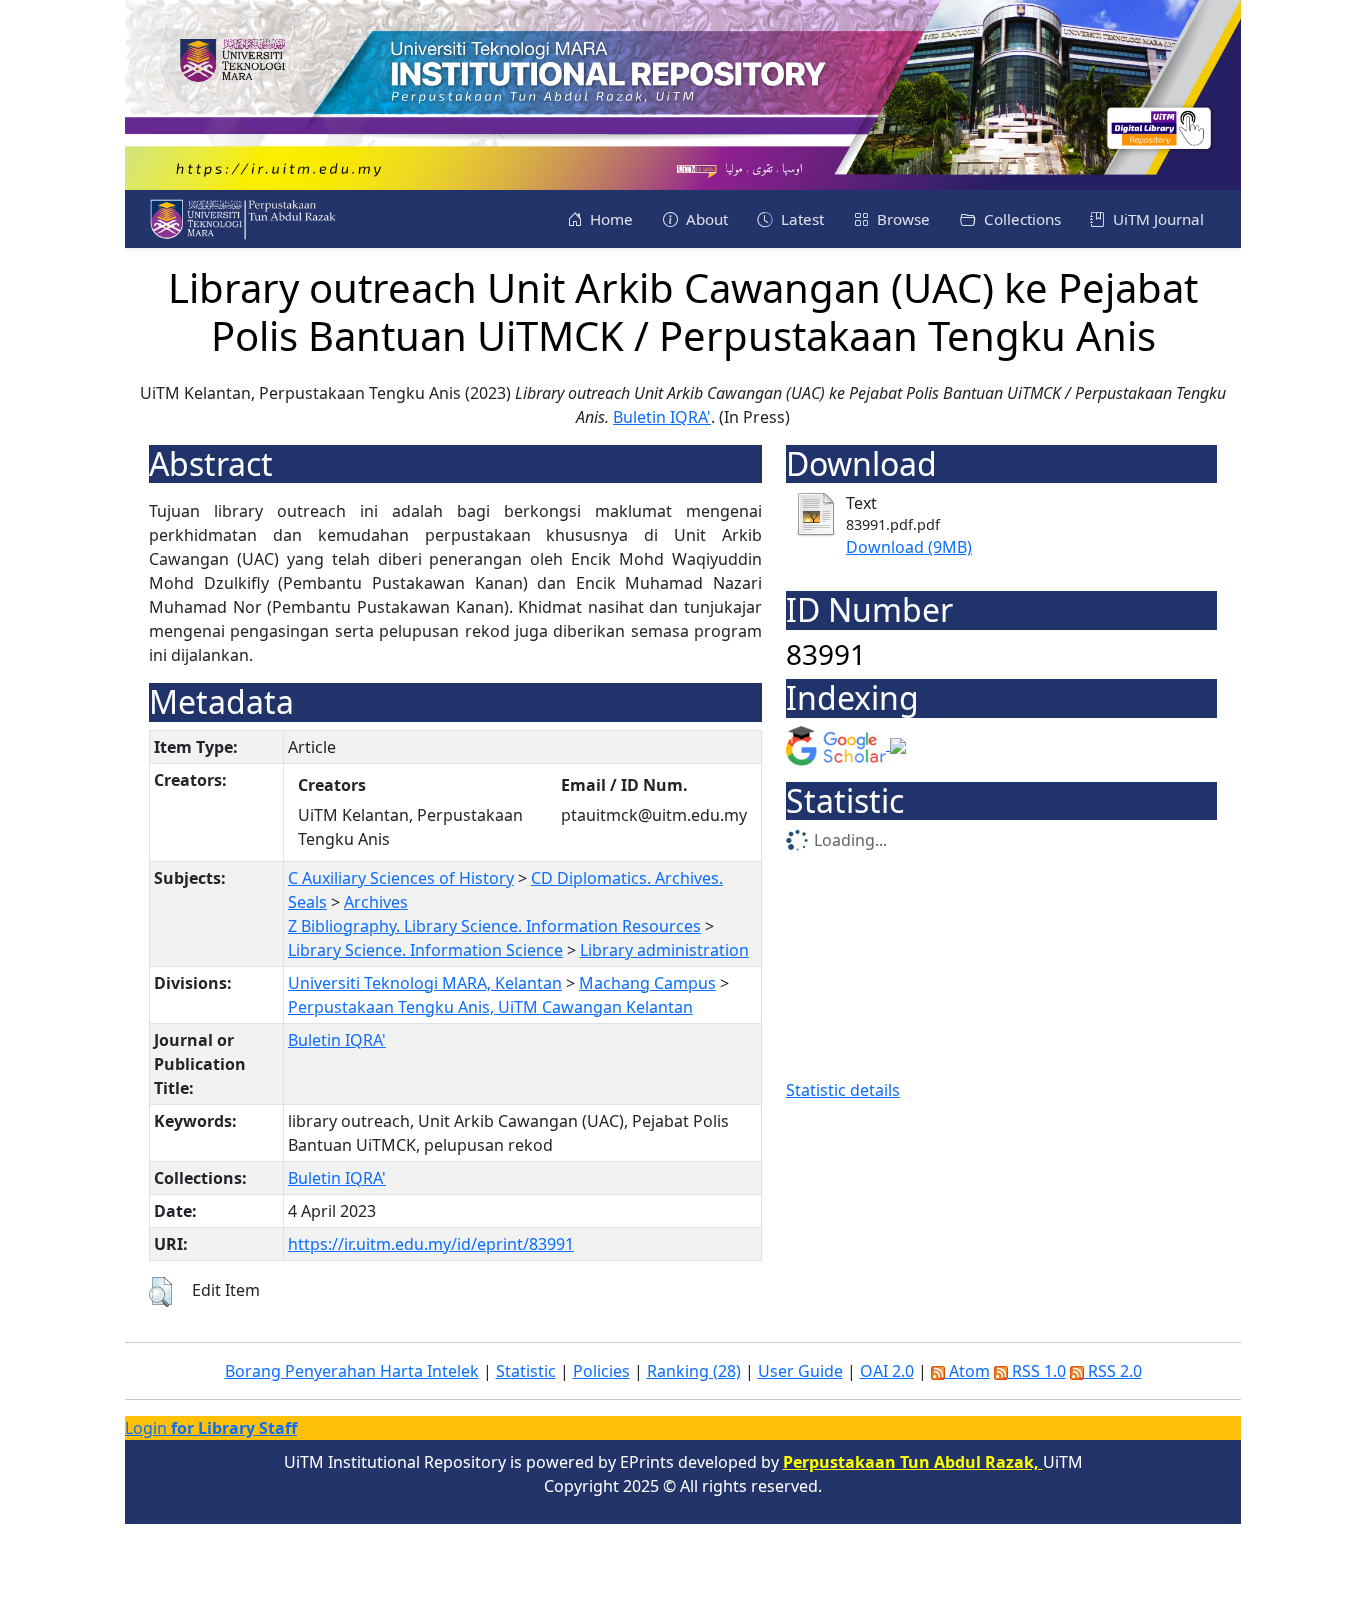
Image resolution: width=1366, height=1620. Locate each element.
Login (211, 1428)
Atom (967, 1371)
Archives (376, 902)
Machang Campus (647, 983)
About (705, 219)
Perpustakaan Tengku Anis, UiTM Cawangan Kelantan (490, 1007)
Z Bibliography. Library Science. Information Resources (494, 926)
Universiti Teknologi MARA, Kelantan (425, 983)
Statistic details (843, 1090)
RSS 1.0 (1037, 1371)
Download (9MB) (909, 547)
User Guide (800, 1371)
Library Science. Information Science (425, 950)
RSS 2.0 (1113, 1371)
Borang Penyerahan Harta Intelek (352, 1371)
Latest (800, 219)
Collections (1020, 219)
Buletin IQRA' (662, 417)
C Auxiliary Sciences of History (401, 878)
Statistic (526, 1371)
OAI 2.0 (887, 1371)
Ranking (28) (694, 1371)
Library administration (664, 950)
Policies (601, 1371)
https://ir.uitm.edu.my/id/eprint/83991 (431, 1244)
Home (609, 219)
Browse (901, 219)
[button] (160, 1292)
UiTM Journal (1156, 219)
